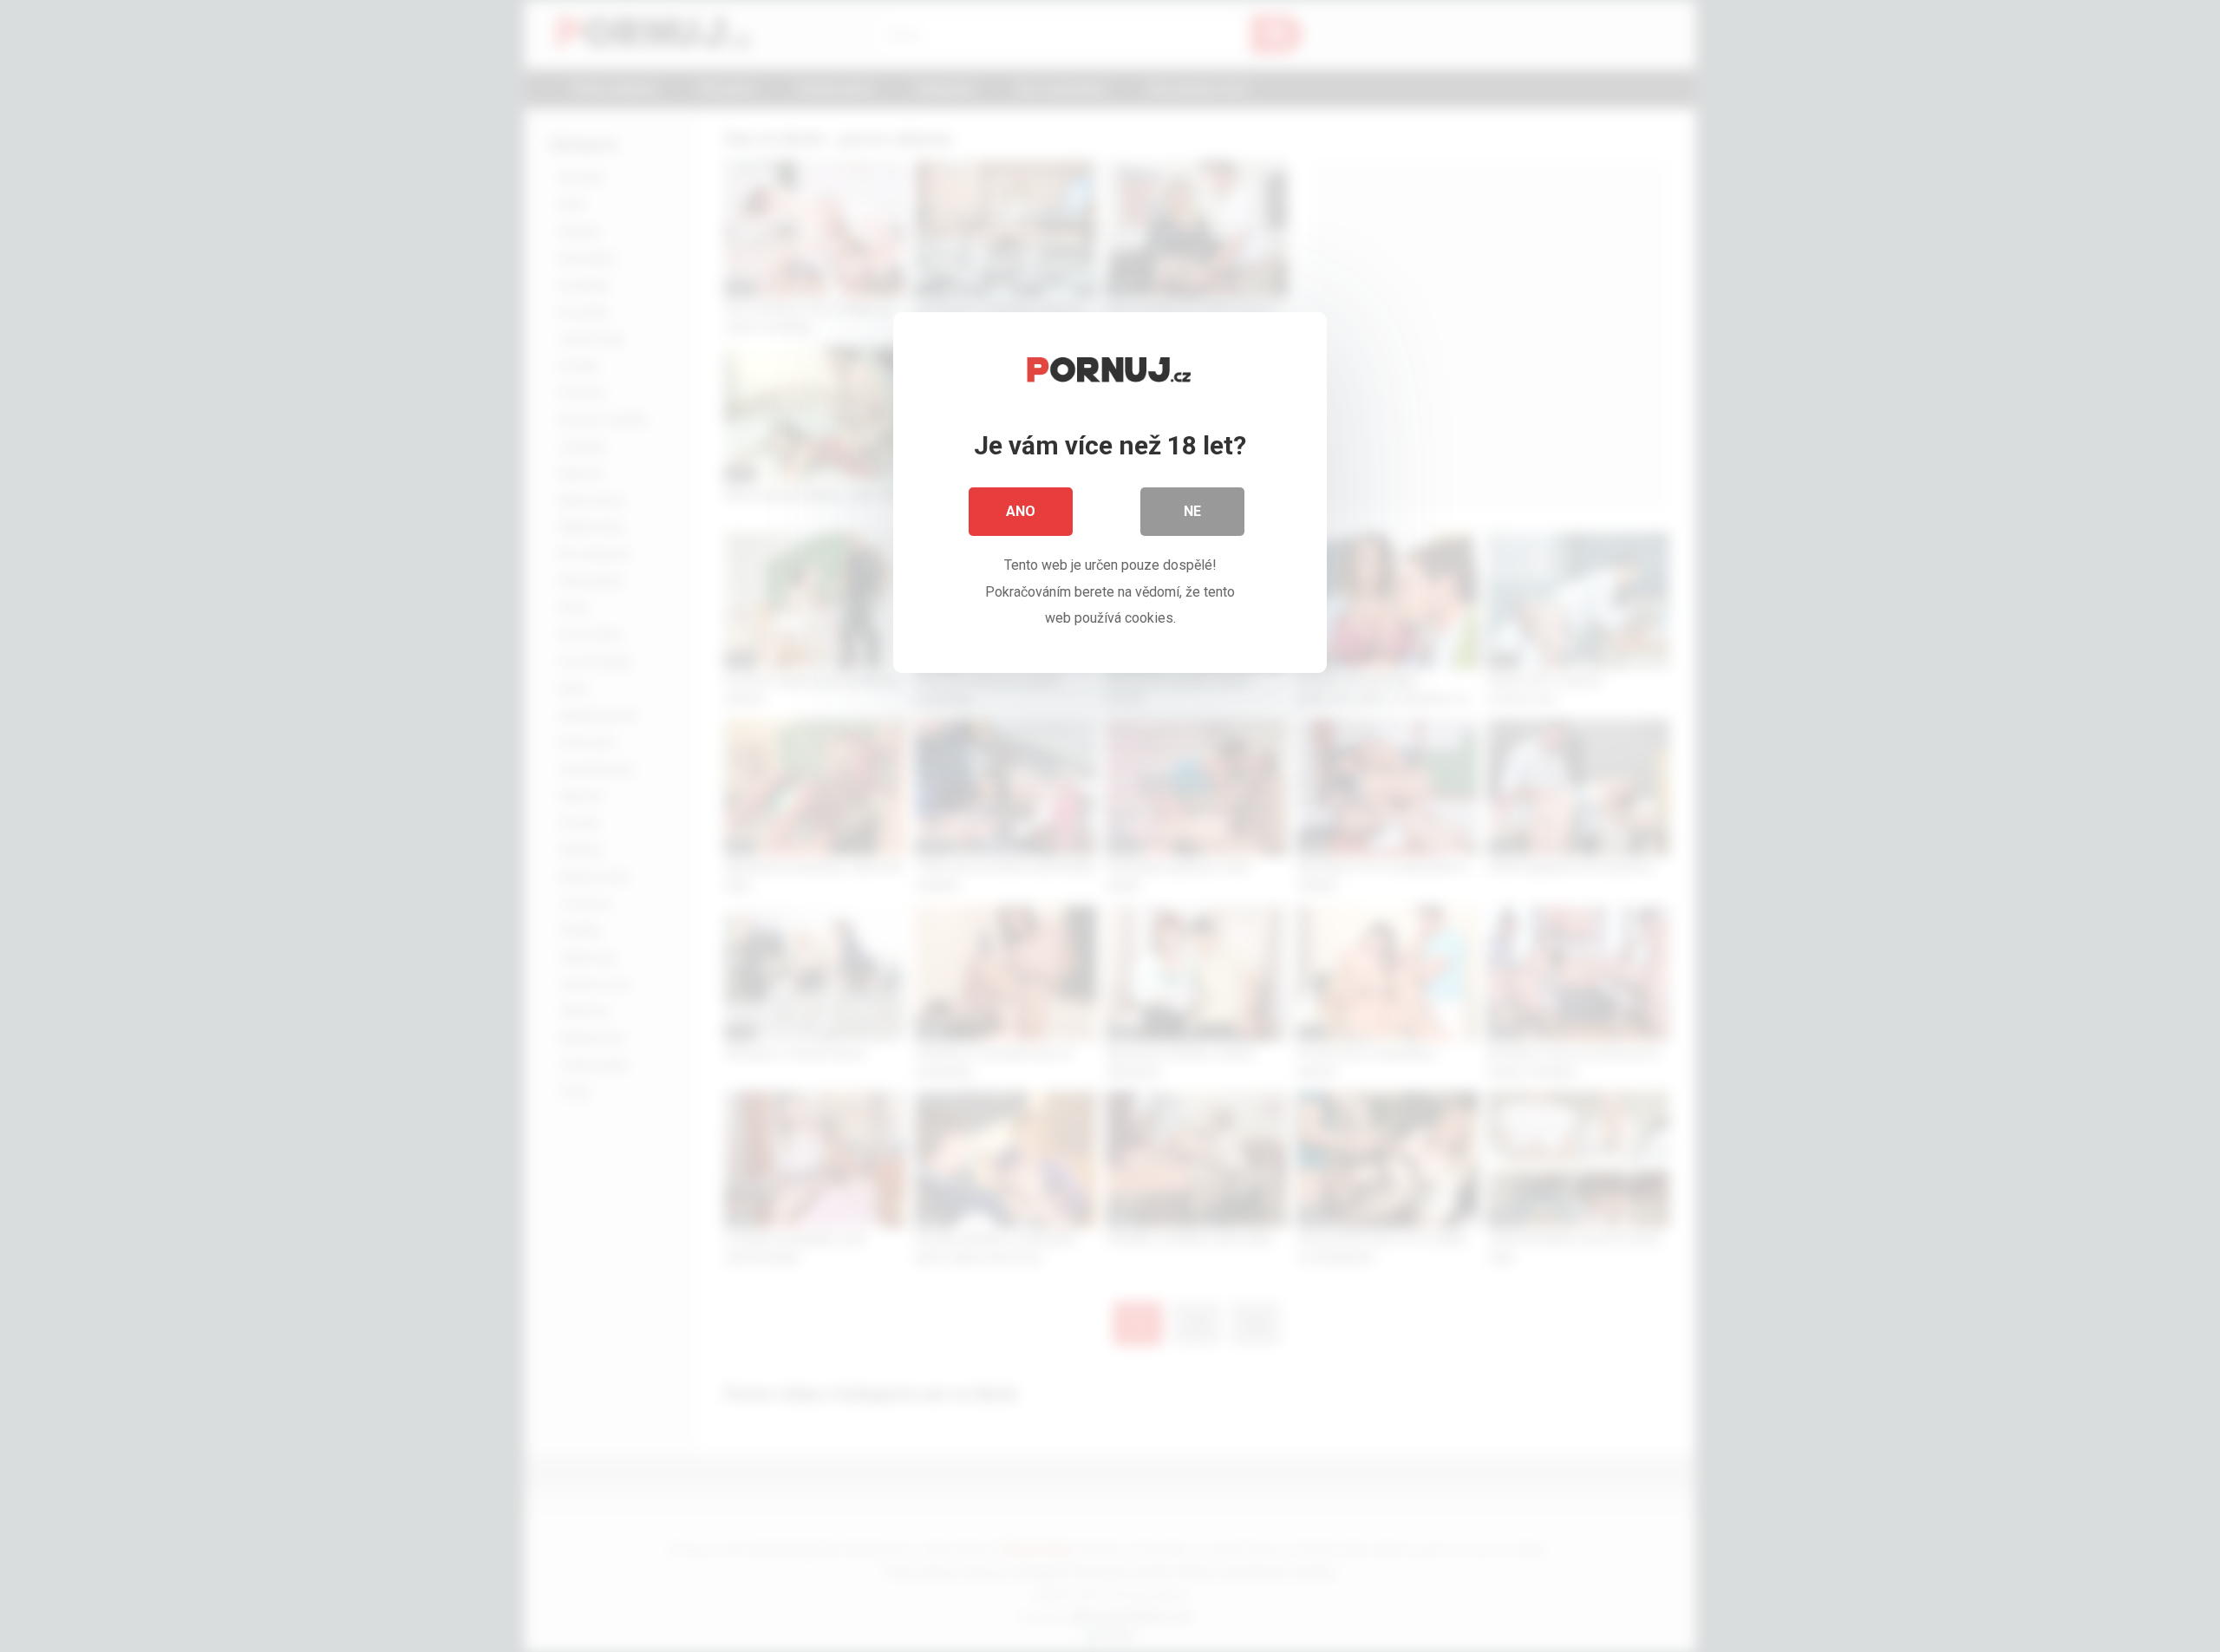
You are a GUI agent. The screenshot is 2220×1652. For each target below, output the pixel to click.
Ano (1021, 511)
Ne (1192, 511)
